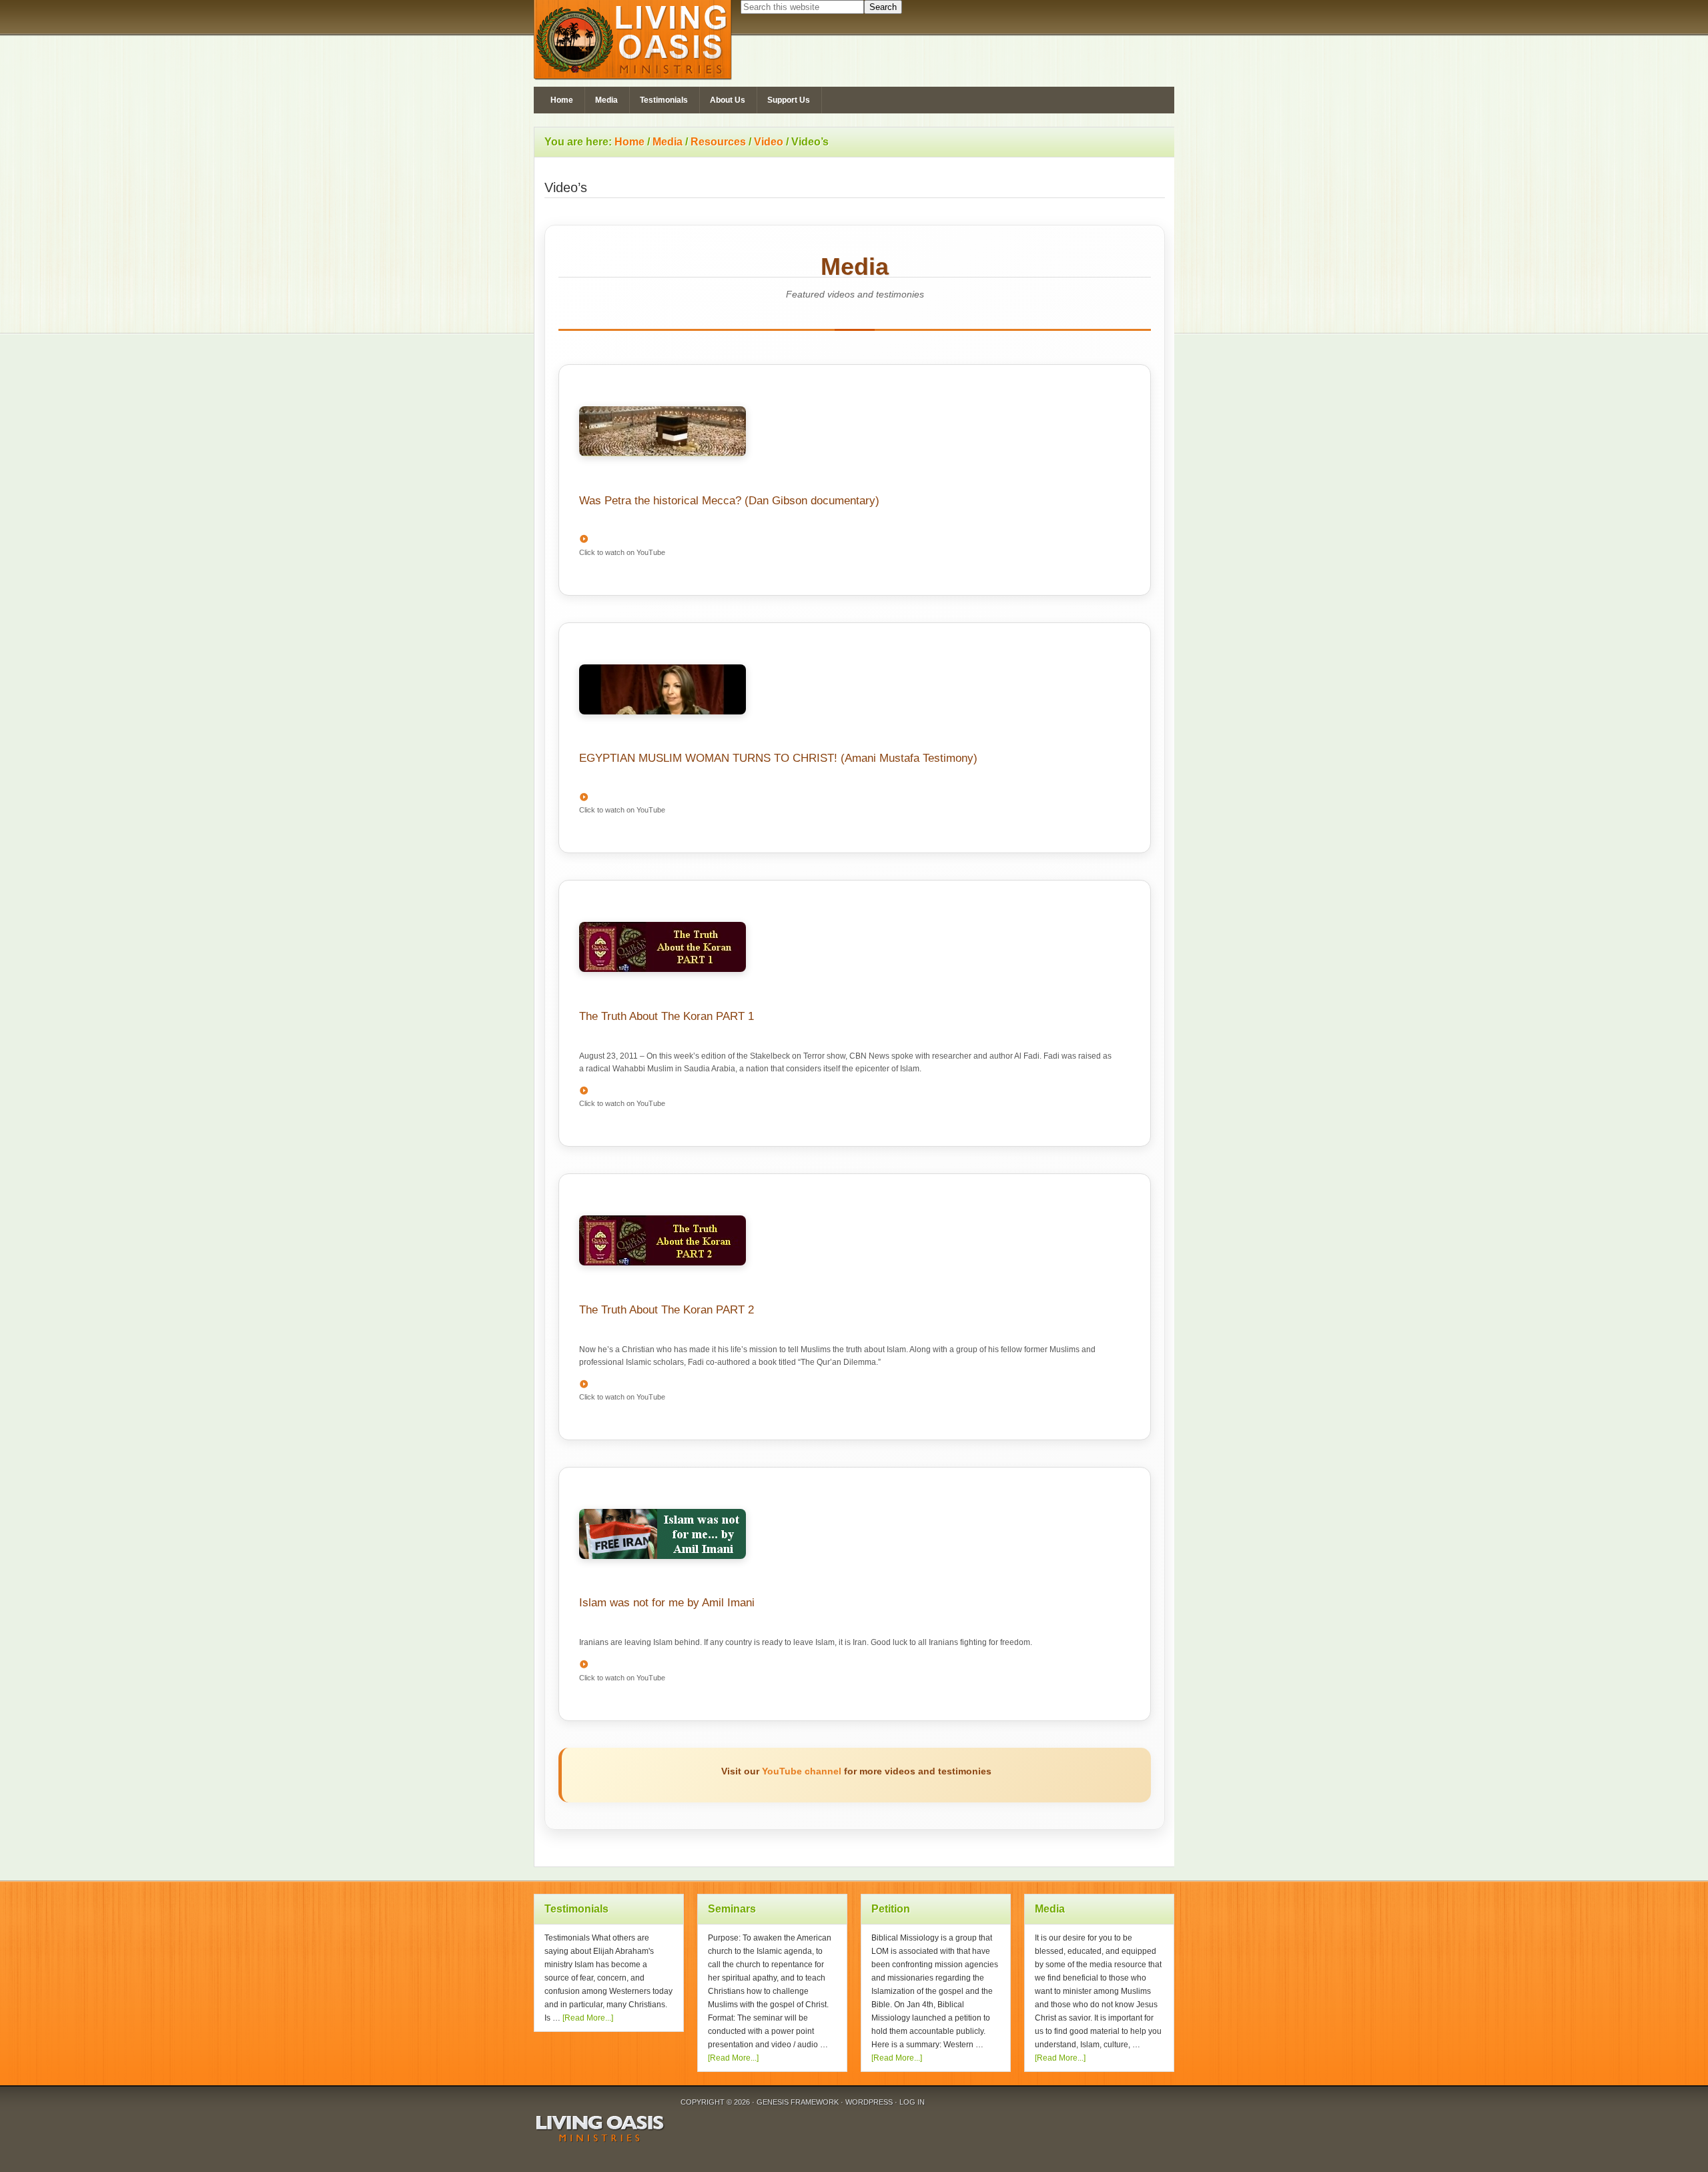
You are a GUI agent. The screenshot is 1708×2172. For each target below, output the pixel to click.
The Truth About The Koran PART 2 (667, 1310)
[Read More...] (588, 2018)
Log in (912, 2102)
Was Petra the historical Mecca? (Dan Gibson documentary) (729, 501)
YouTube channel (802, 1771)
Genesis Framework (798, 2102)
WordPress (869, 2102)
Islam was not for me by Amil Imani (667, 1603)
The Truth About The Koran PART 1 (667, 1016)
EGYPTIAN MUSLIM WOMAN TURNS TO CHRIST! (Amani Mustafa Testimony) (778, 758)
